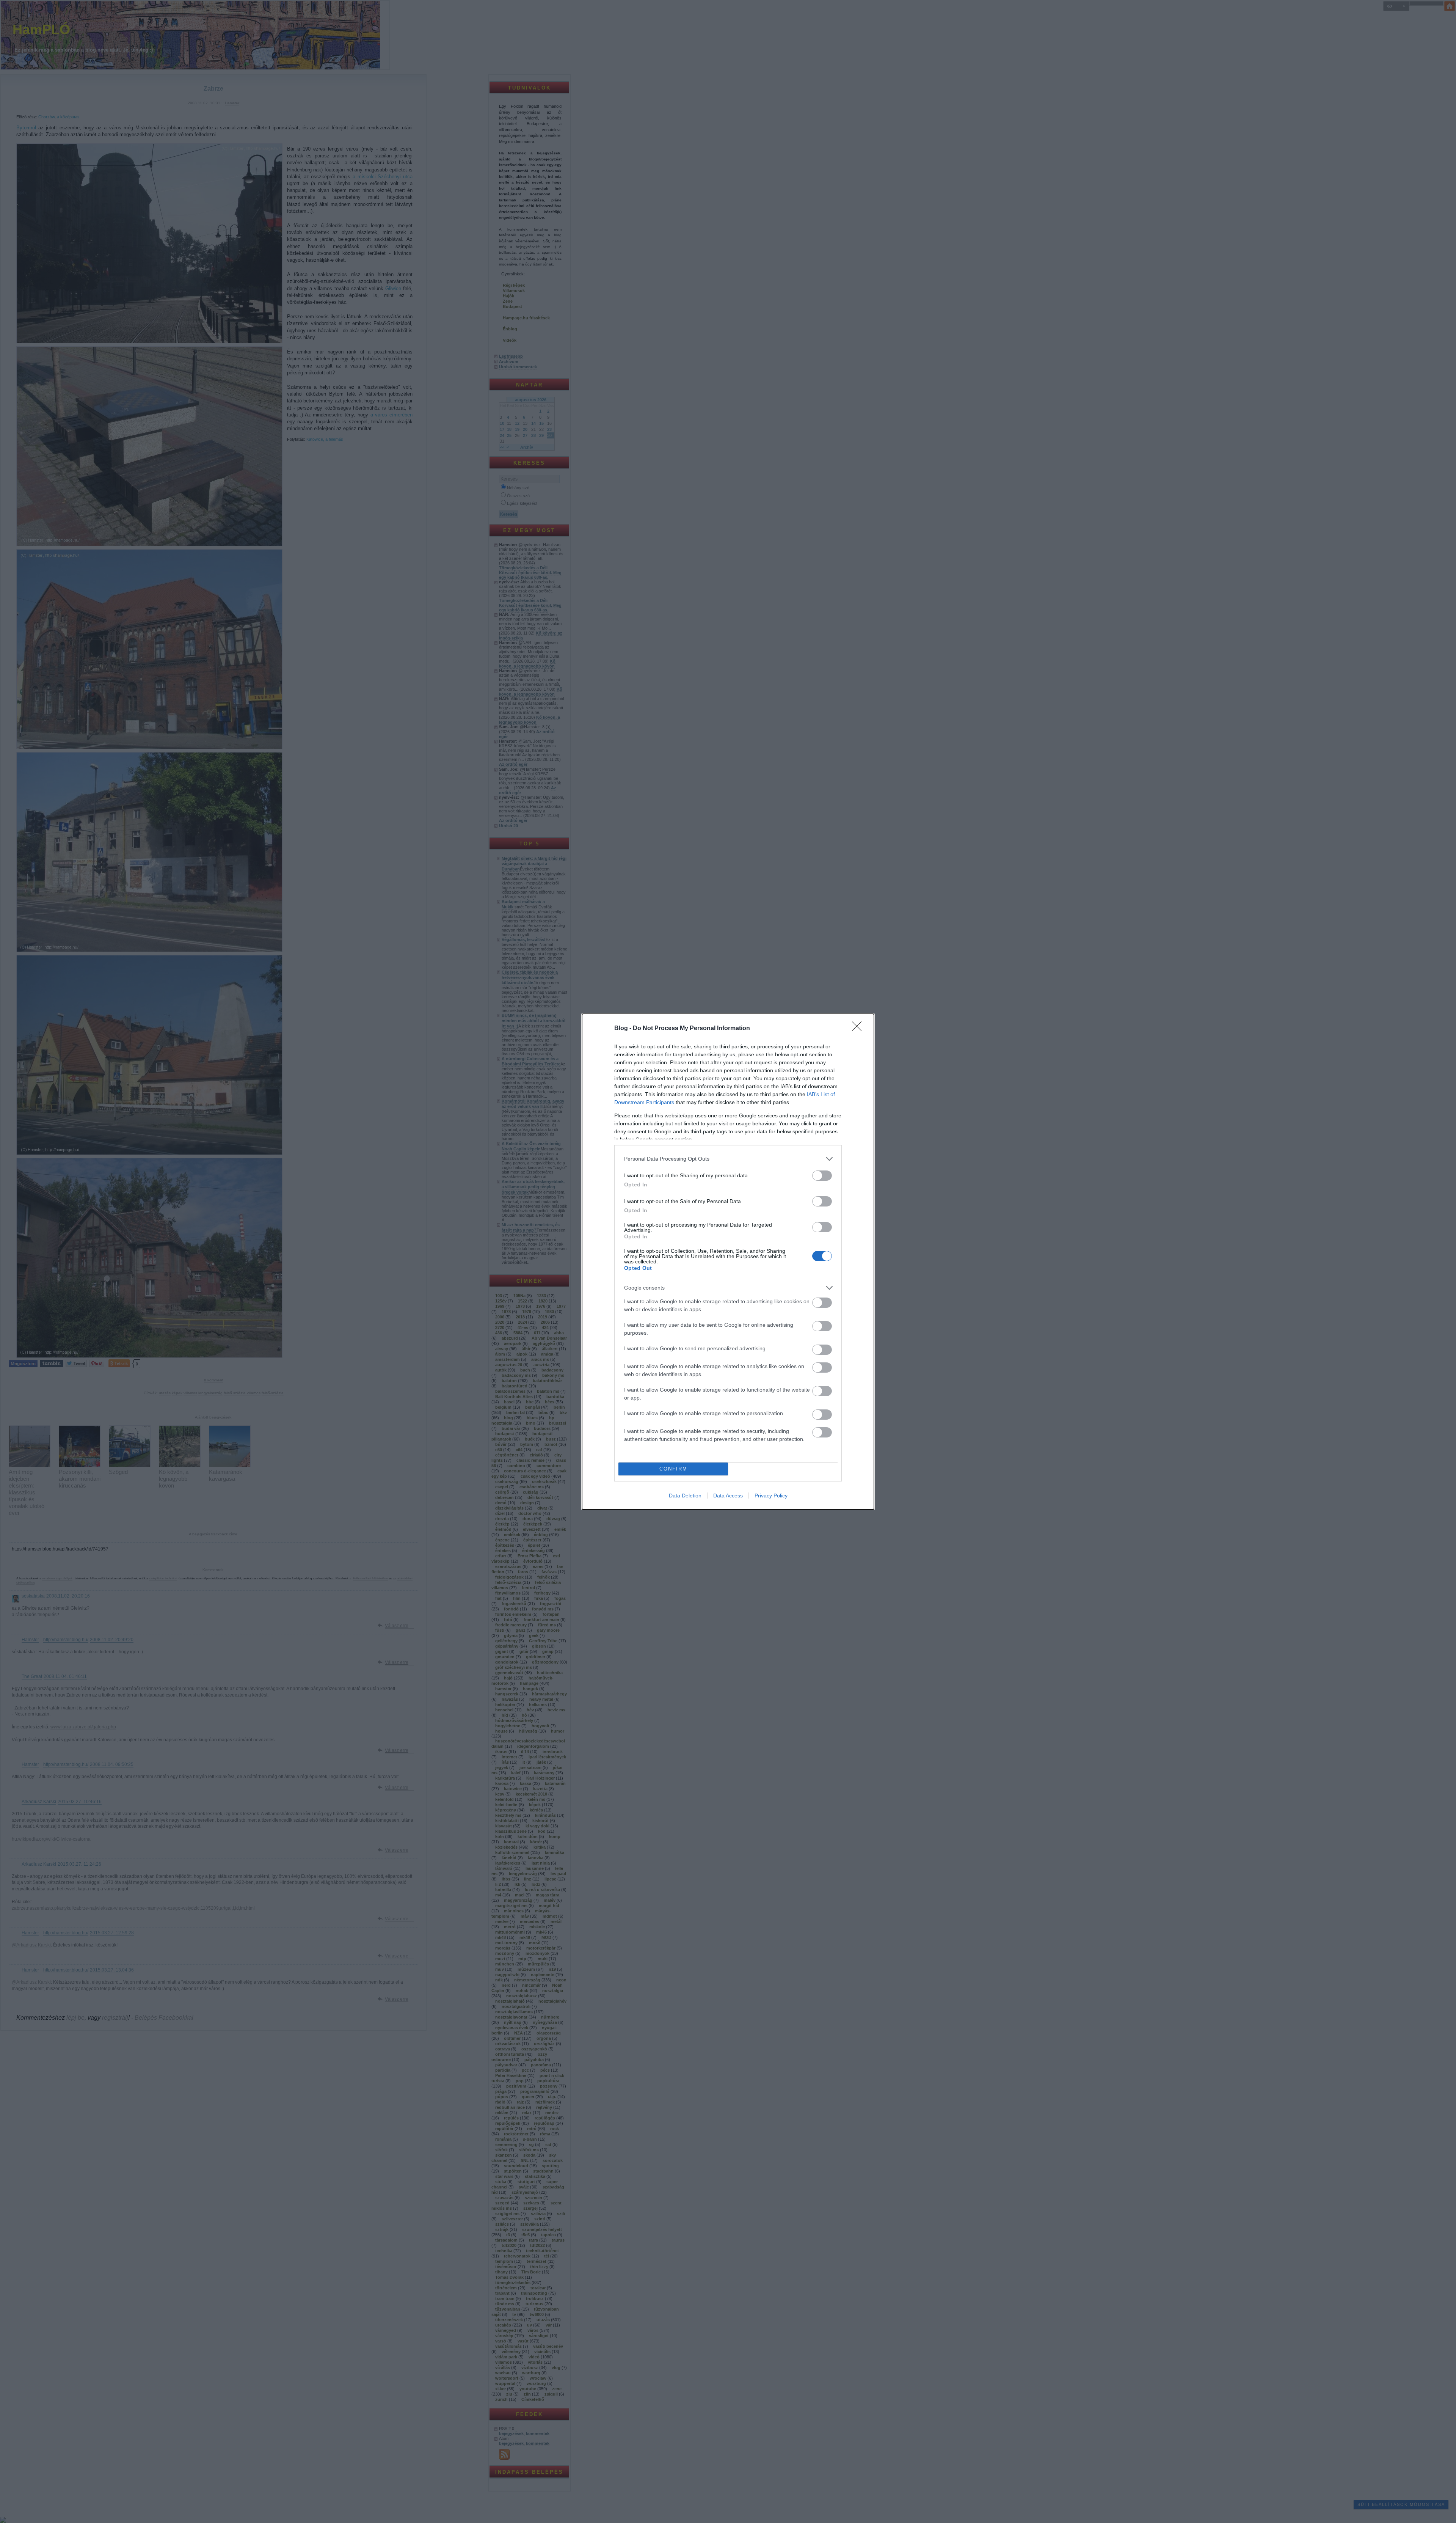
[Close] (859, 1029)
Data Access (728, 1496)
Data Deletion (685, 1496)
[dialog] (728, 1262)
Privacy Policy (771, 1496)
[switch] (822, 1176)
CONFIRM (673, 1469)
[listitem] (728, 1159)
